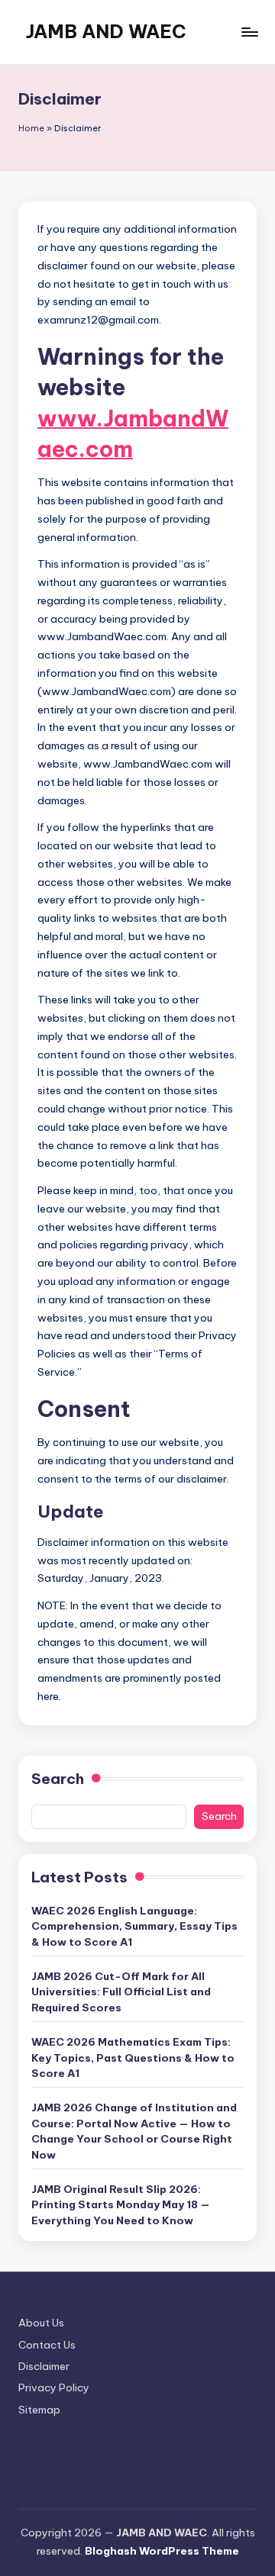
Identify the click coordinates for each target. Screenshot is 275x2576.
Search (58, 1779)
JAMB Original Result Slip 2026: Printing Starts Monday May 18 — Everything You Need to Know (121, 2205)
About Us (41, 2323)
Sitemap (39, 2410)
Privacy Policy (54, 2388)
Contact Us (47, 2345)
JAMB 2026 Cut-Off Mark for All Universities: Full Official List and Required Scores (121, 1992)
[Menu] (249, 32)
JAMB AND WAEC (106, 31)
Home (31, 128)
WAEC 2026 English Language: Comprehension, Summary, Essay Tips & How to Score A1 (134, 1926)
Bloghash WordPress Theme (162, 2551)
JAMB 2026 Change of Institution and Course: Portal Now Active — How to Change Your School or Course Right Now (134, 2131)
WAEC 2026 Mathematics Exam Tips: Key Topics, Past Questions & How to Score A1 (133, 2058)
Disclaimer (44, 2366)
